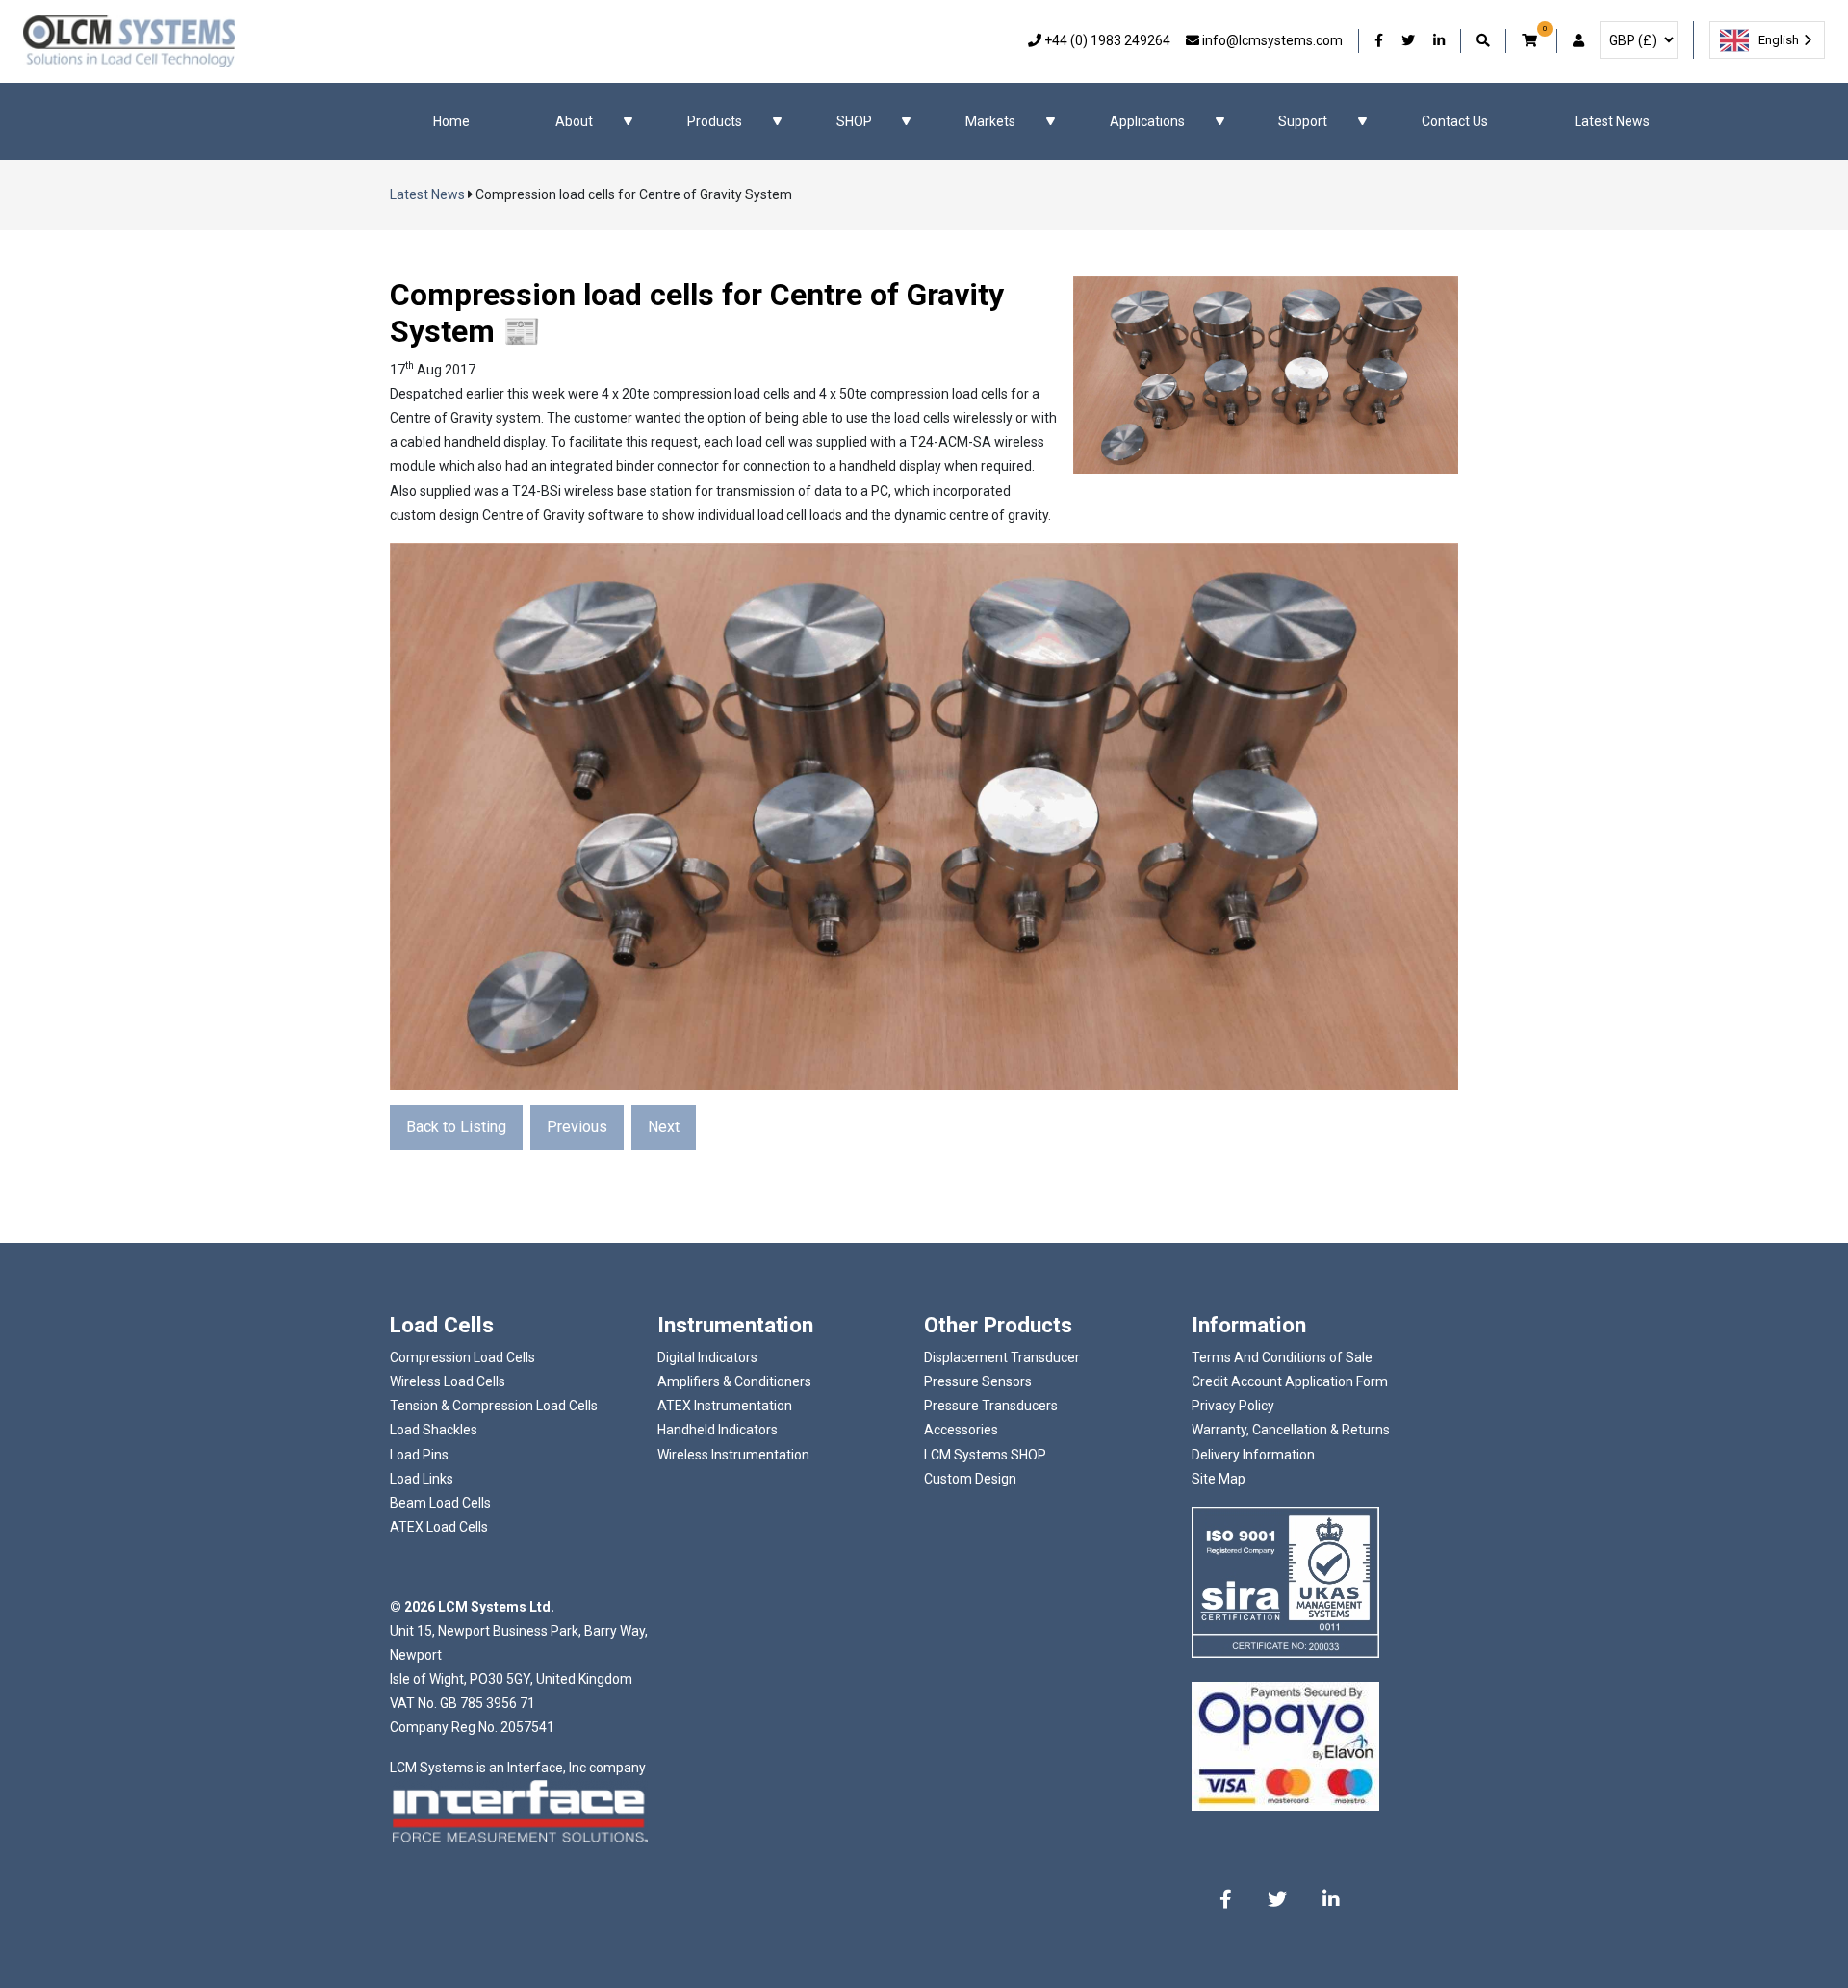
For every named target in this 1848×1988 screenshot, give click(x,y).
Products (715, 121)
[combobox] (1767, 40)
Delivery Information (1253, 1455)
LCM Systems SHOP (985, 1455)
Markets (990, 121)
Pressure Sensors (978, 1381)
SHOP (854, 121)
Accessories (961, 1430)
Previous (577, 1127)
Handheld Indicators (718, 1430)
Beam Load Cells (440, 1503)
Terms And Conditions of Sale (1282, 1357)
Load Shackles (434, 1430)
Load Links (422, 1479)
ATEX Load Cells (439, 1527)
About (574, 121)
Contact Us (1455, 121)
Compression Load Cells (462, 1357)
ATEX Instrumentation (725, 1406)
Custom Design (970, 1479)
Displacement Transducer (1002, 1357)
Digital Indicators (707, 1357)
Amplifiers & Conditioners (734, 1381)
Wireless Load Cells (448, 1381)
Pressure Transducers (991, 1406)
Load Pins (419, 1455)
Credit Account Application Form (1290, 1381)
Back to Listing (456, 1127)
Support (1303, 121)
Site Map (1219, 1479)
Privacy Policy (1233, 1406)
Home (451, 121)
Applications (1147, 121)
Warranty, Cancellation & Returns (1291, 1430)
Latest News (1612, 121)
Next (664, 1127)
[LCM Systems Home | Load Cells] (129, 41)
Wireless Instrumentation (733, 1455)
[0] (1531, 41)
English (1779, 40)
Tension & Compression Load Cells (494, 1406)
